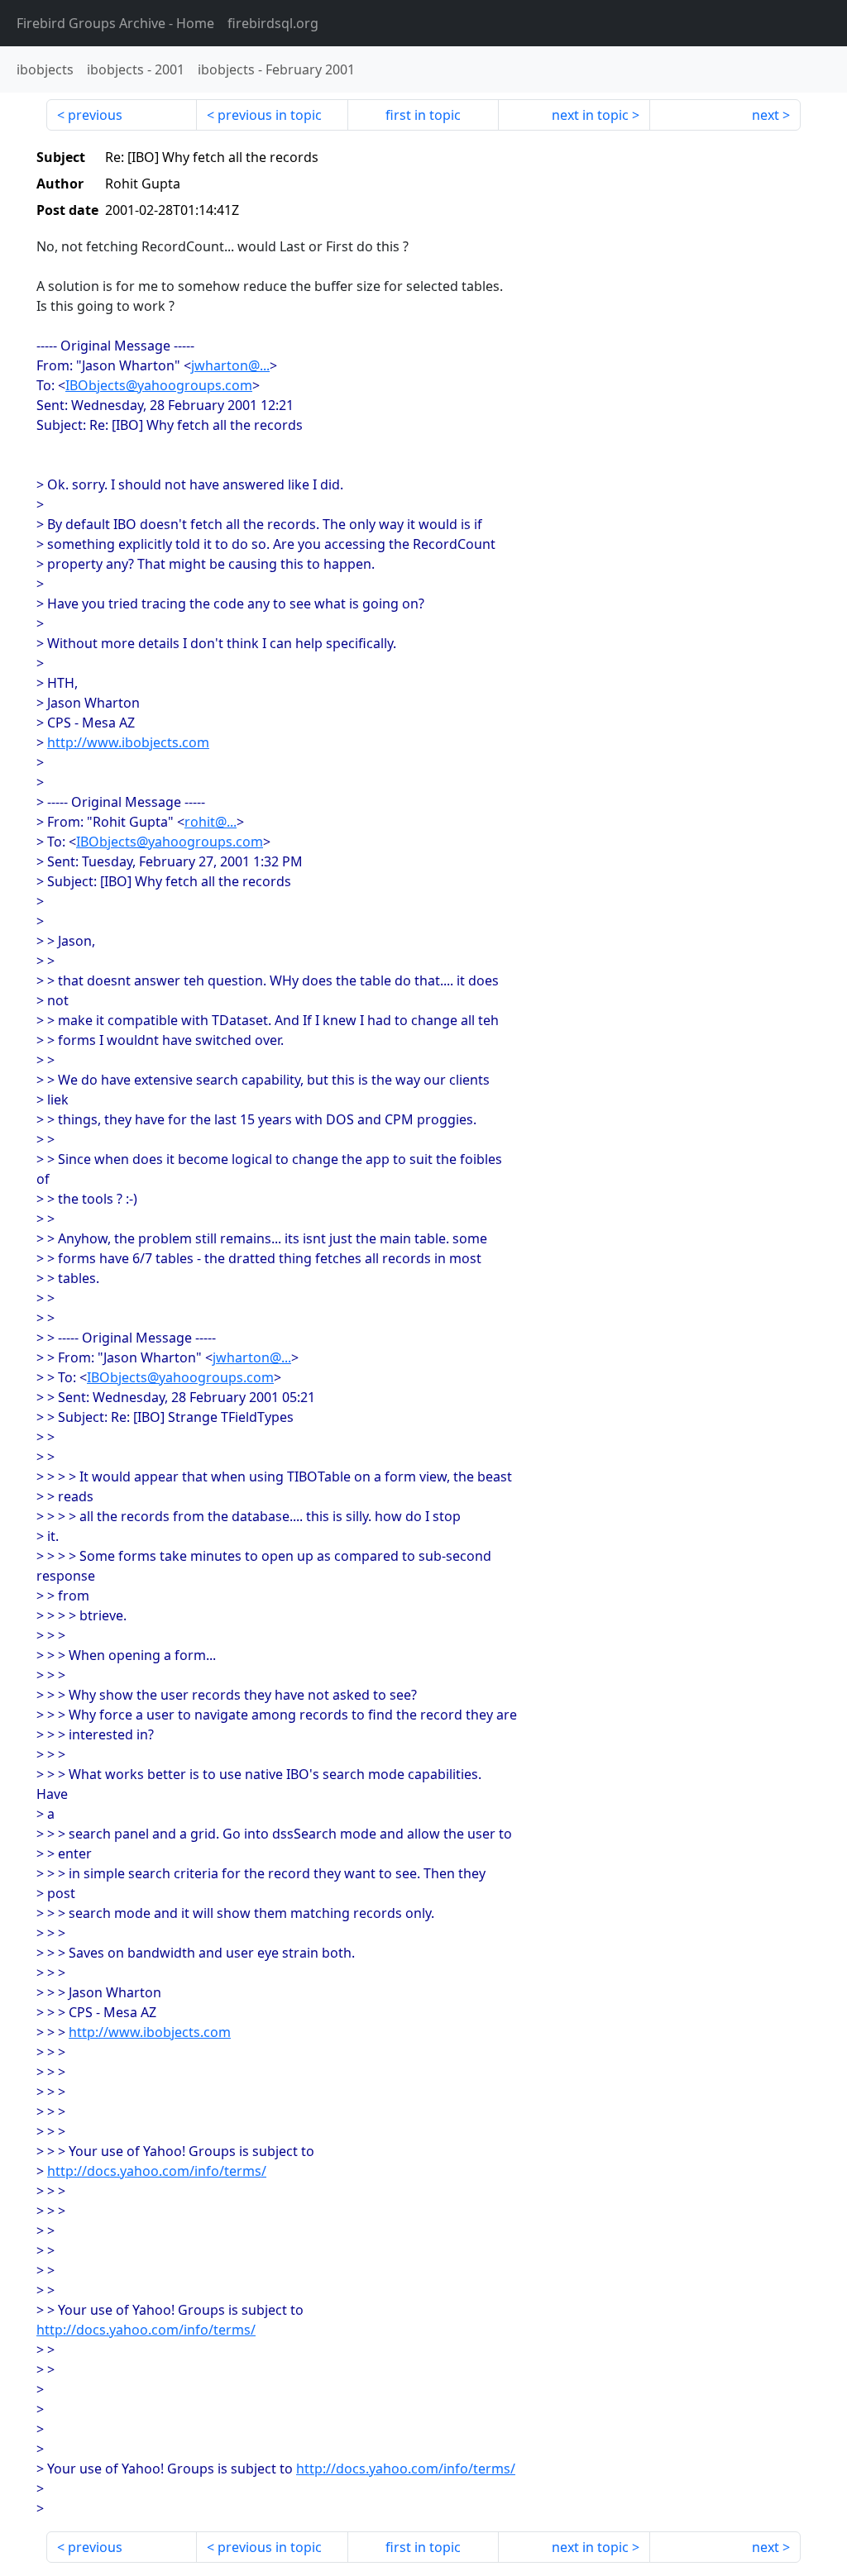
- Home (115, 23)
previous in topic (270, 115)
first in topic (423, 115)
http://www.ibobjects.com (128, 742)
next (766, 115)
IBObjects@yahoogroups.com (159, 385)
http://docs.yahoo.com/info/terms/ (157, 2171)
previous (95, 115)
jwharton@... (230, 365)
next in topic (590, 115)
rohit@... (211, 822)
